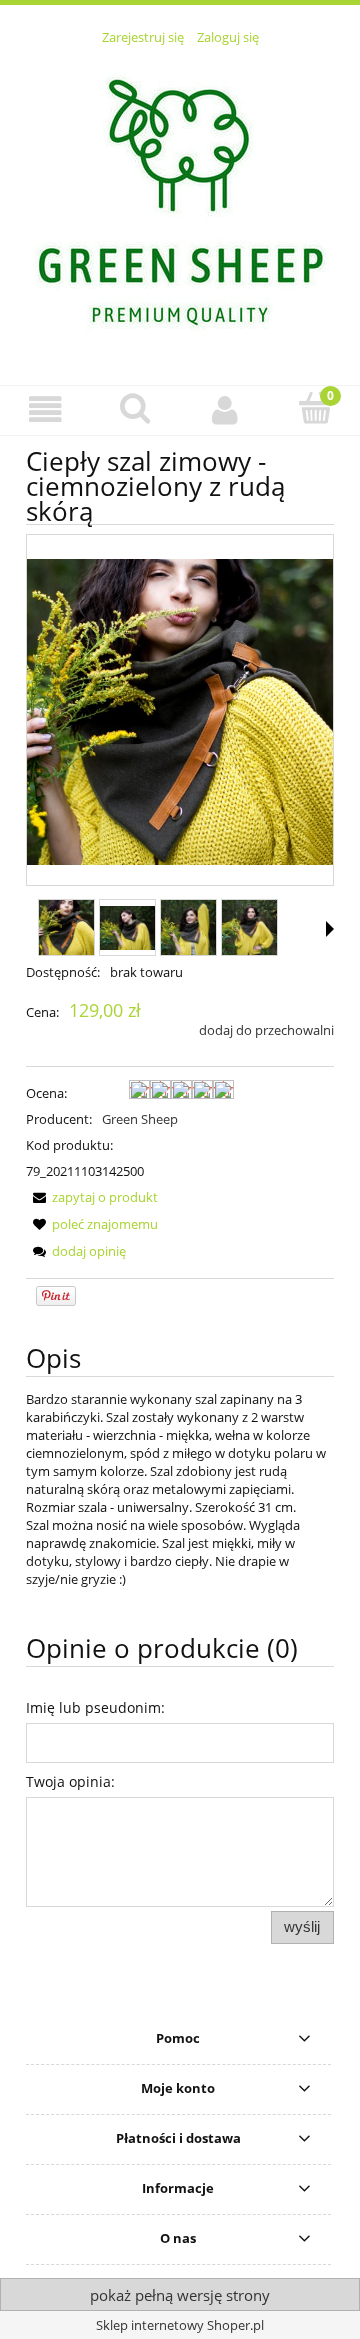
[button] (45, 409)
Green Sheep (140, 1119)
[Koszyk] (315, 408)
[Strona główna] (180, 204)
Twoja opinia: (70, 1781)
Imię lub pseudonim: (95, 1707)
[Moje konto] (225, 409)
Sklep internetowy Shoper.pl (180, 2325)
